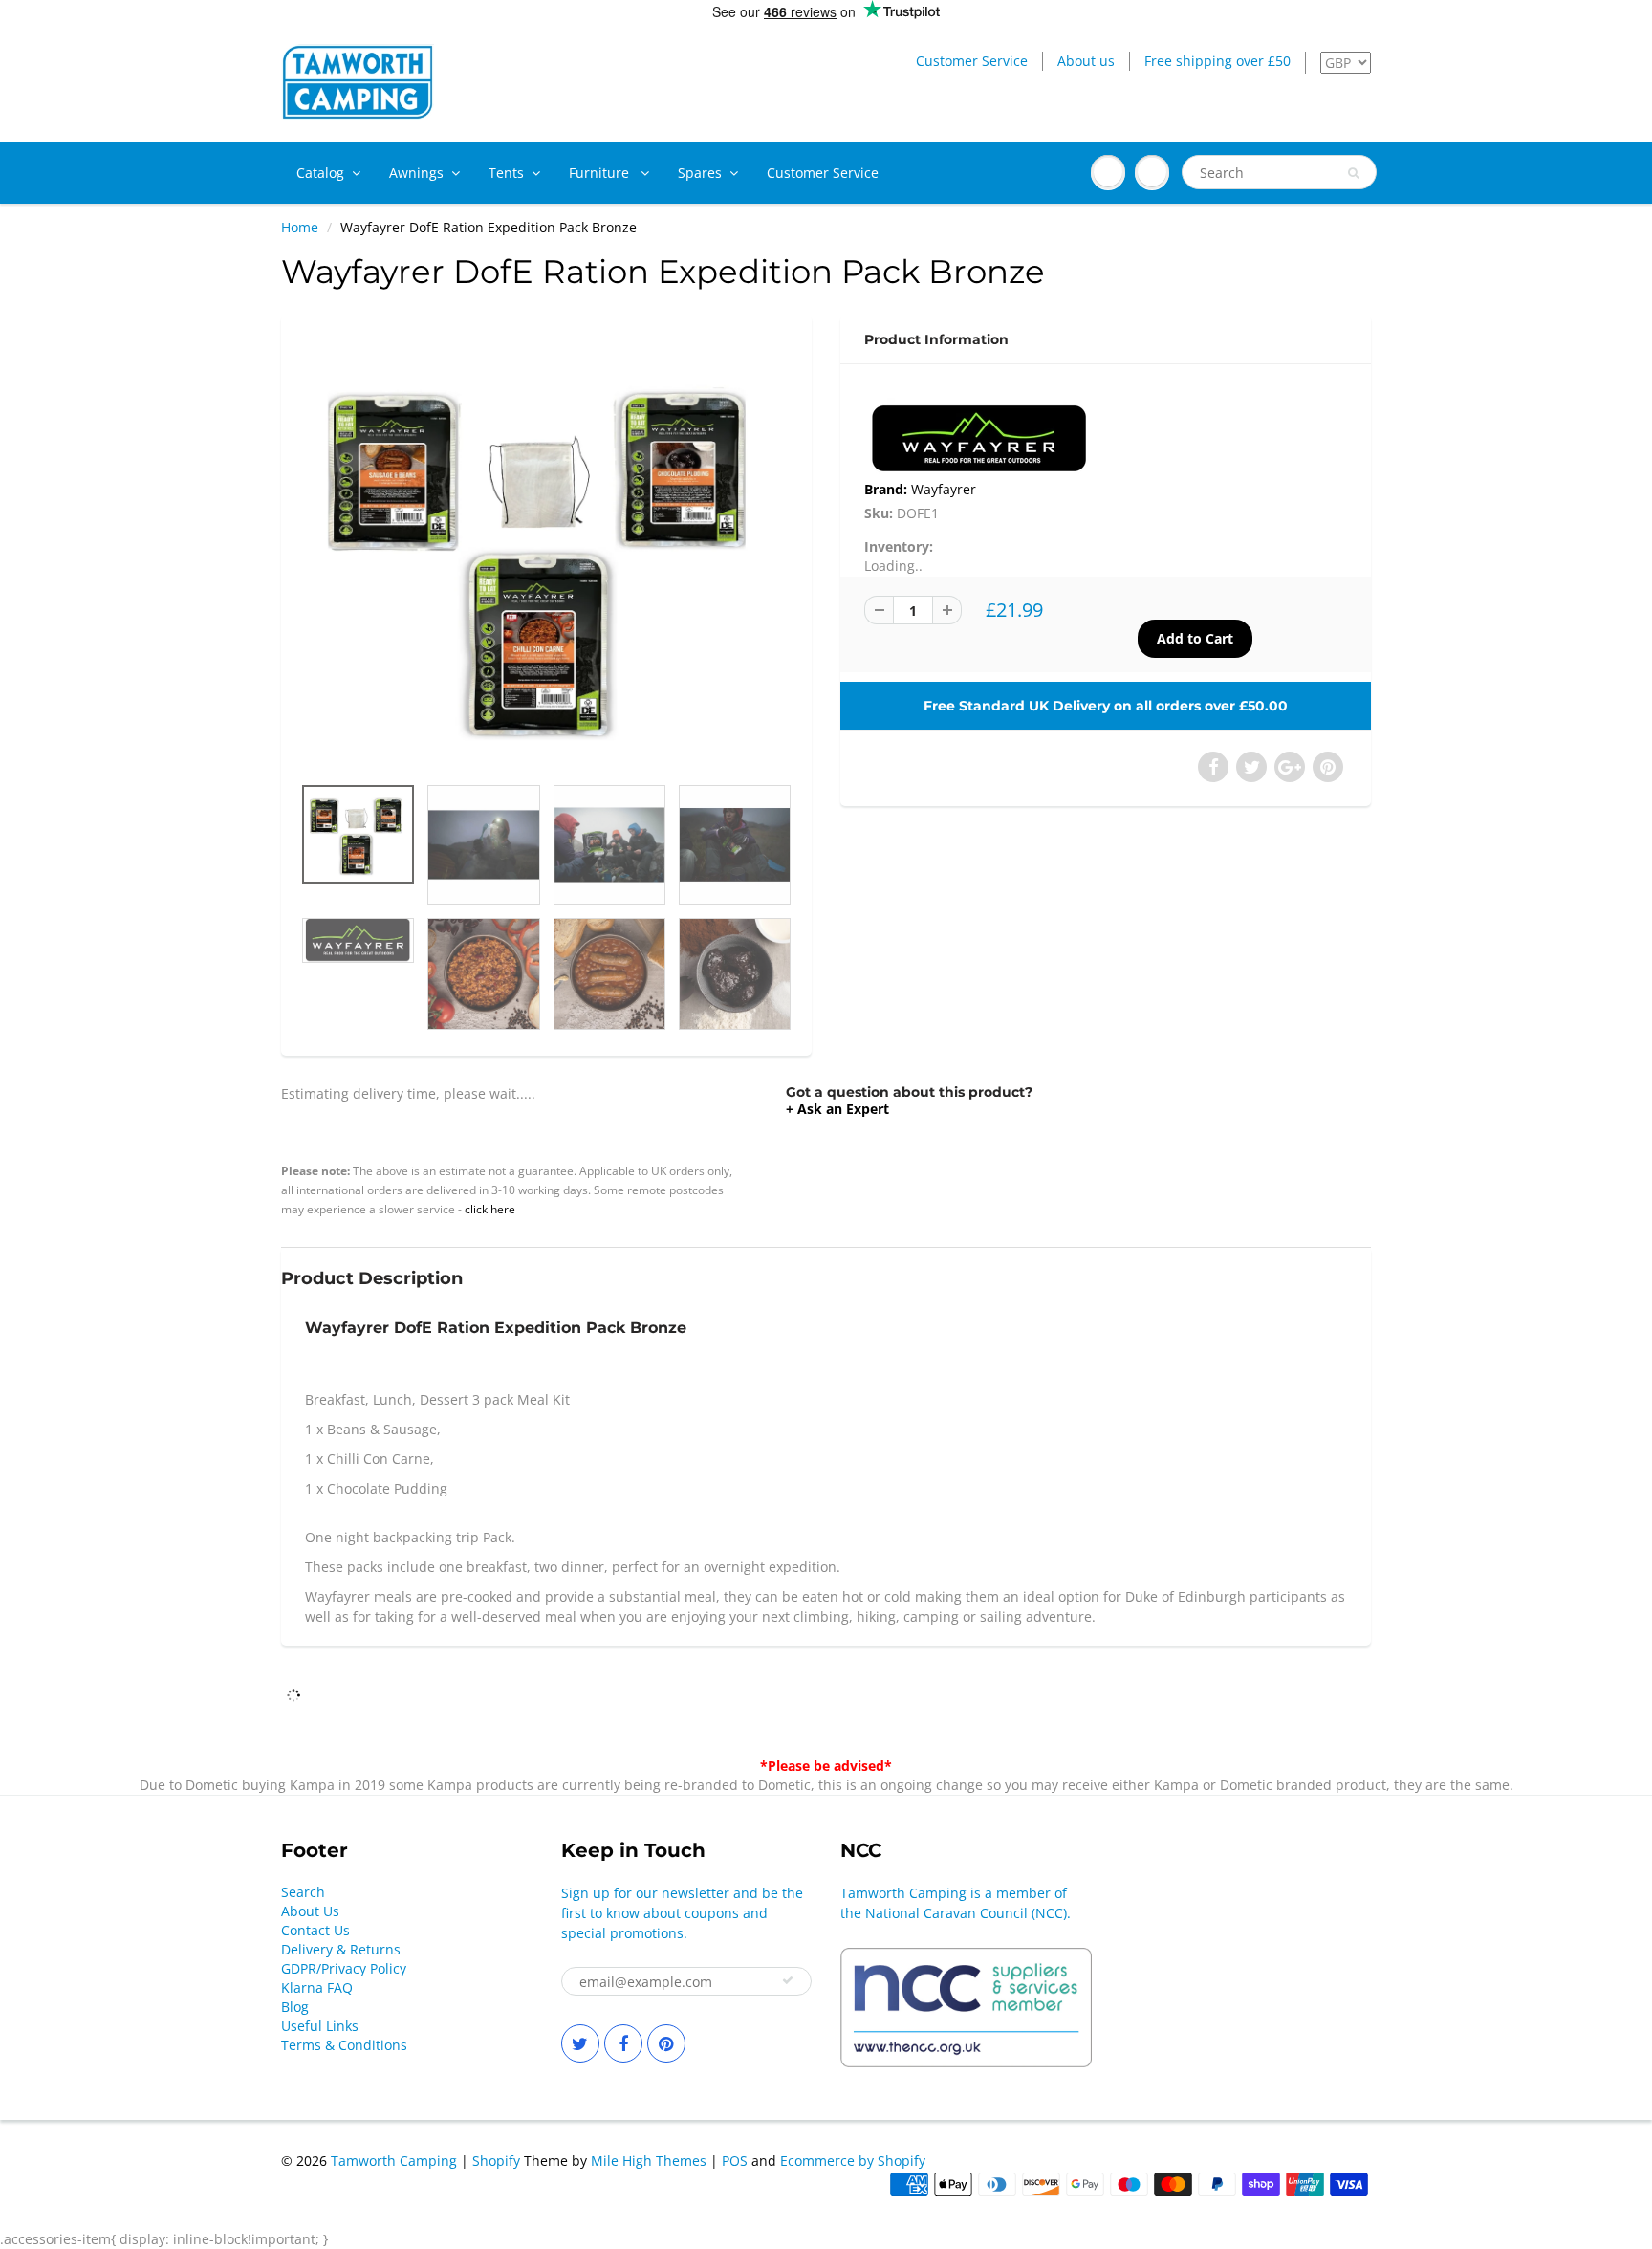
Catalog (320, 173)
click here (490, 1209)
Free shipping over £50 (1217, 61)
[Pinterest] (666, 2043)
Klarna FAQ (317, 1987)
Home (300, 227)
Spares (700, 173)
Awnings (416, 173)
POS (735, 2161)
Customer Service (972, 61)
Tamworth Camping (394, 2161)
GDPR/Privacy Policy (344, 1968)
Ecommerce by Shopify (853, 2161)
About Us (310, 1911)
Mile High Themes (649, 2161)
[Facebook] (623, 2043)
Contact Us (315, 1930)
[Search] (1353, 173)
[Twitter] (580, 2043)
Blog (295, 2007)
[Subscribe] (788, 1980)
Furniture (601, 173)
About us (1086, 61)
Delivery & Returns (341, 1949)
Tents (506, 173)
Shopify (496, 2161)
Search (303, 1892)
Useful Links (320, 2026)
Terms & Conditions (344, 2045)
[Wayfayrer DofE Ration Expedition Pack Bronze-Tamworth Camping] (546, 554)
